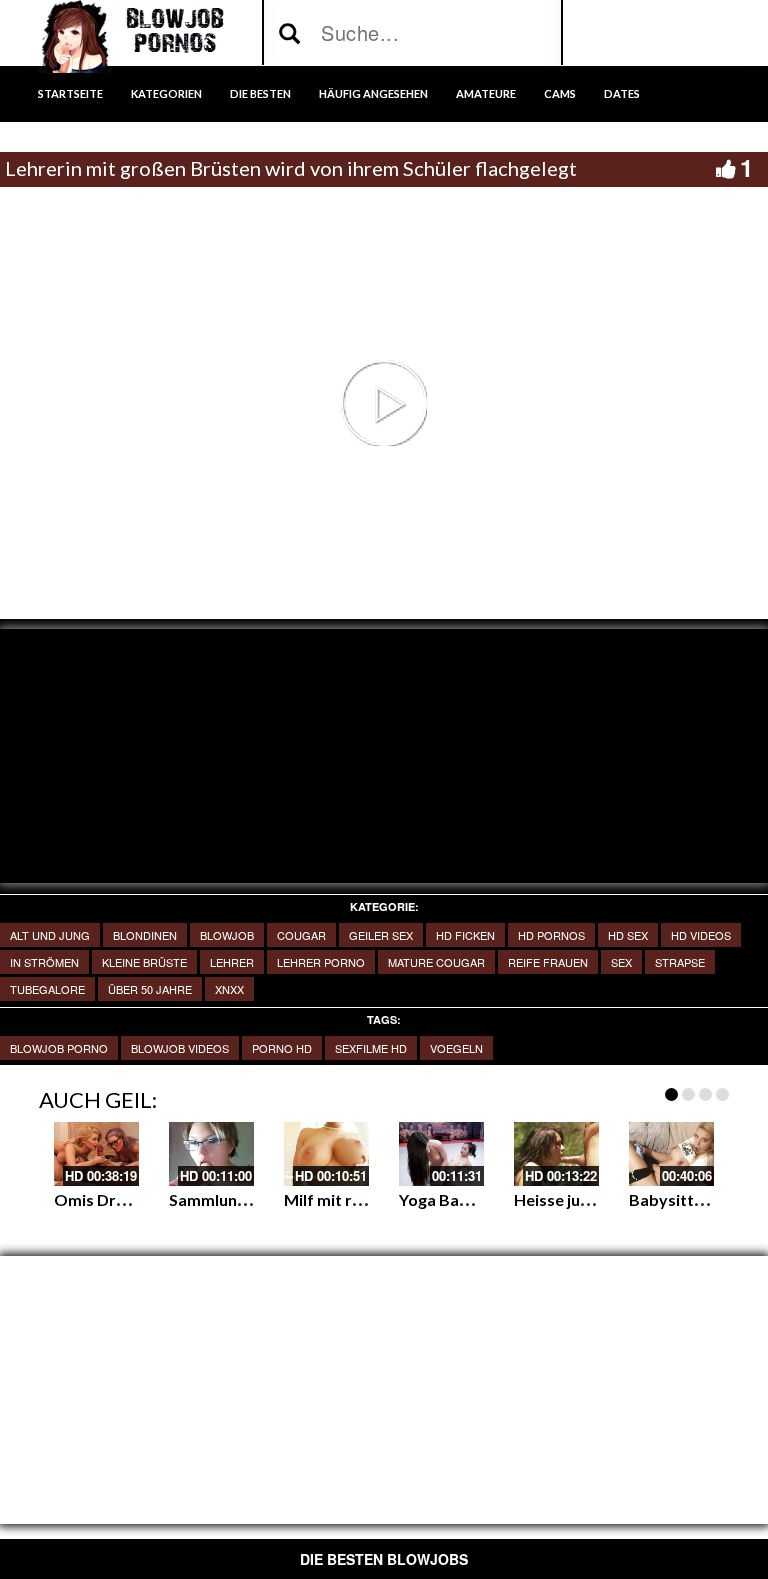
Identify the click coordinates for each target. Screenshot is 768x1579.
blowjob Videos (180, 1048)
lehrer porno (321, 962)
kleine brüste (144, 962)
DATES (622, 93)
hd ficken (465, 935)
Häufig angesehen (373, 93)
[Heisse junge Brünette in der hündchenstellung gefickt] (556, 1154)
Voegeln (456, 1048)
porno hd (282, 1048)
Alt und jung (50, 935)
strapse (680, 962)
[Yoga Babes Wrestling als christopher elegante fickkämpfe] (441, 1154)
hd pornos (551, 935)
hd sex (628, 935)
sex (621, 962)
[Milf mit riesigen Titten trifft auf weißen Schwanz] (326, 1154)
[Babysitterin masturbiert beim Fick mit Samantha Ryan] (671, 1154)
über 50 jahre (150, 989)
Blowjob (227, 935)
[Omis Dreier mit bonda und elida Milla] (96, 1154)
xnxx (229, 989)
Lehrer (232, 962)
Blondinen (145, 935)
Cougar (301, 935)
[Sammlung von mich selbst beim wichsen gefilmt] (211, 1154)
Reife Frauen (548, 962)
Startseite (70, 93)
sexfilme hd (371, 1048)
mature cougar (436, 962)
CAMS (560, 93)
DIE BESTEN (260, 93)
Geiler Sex (381, 935)
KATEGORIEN (166, 93)
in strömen (44, 962)
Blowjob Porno (59, 1048)
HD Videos (701, 935)
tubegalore (47, 989)
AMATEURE (486, 93)
